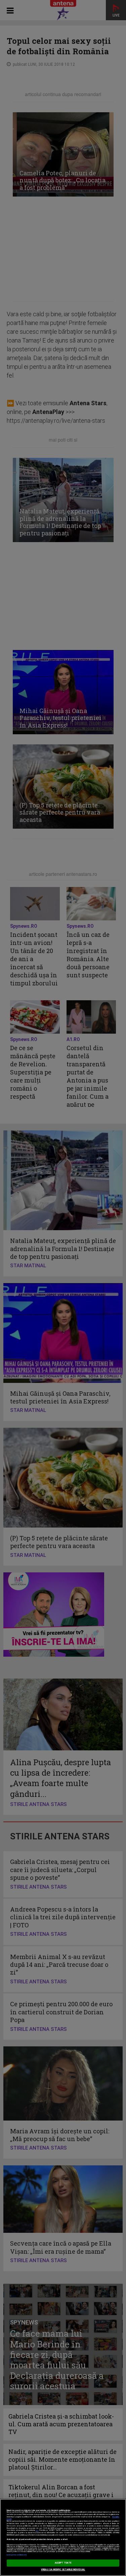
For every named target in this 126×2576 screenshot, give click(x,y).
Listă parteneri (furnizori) (17, 2555)
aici (37, 2530)
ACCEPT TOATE (63, 2563)
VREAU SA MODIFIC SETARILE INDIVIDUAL (63, 2570)
